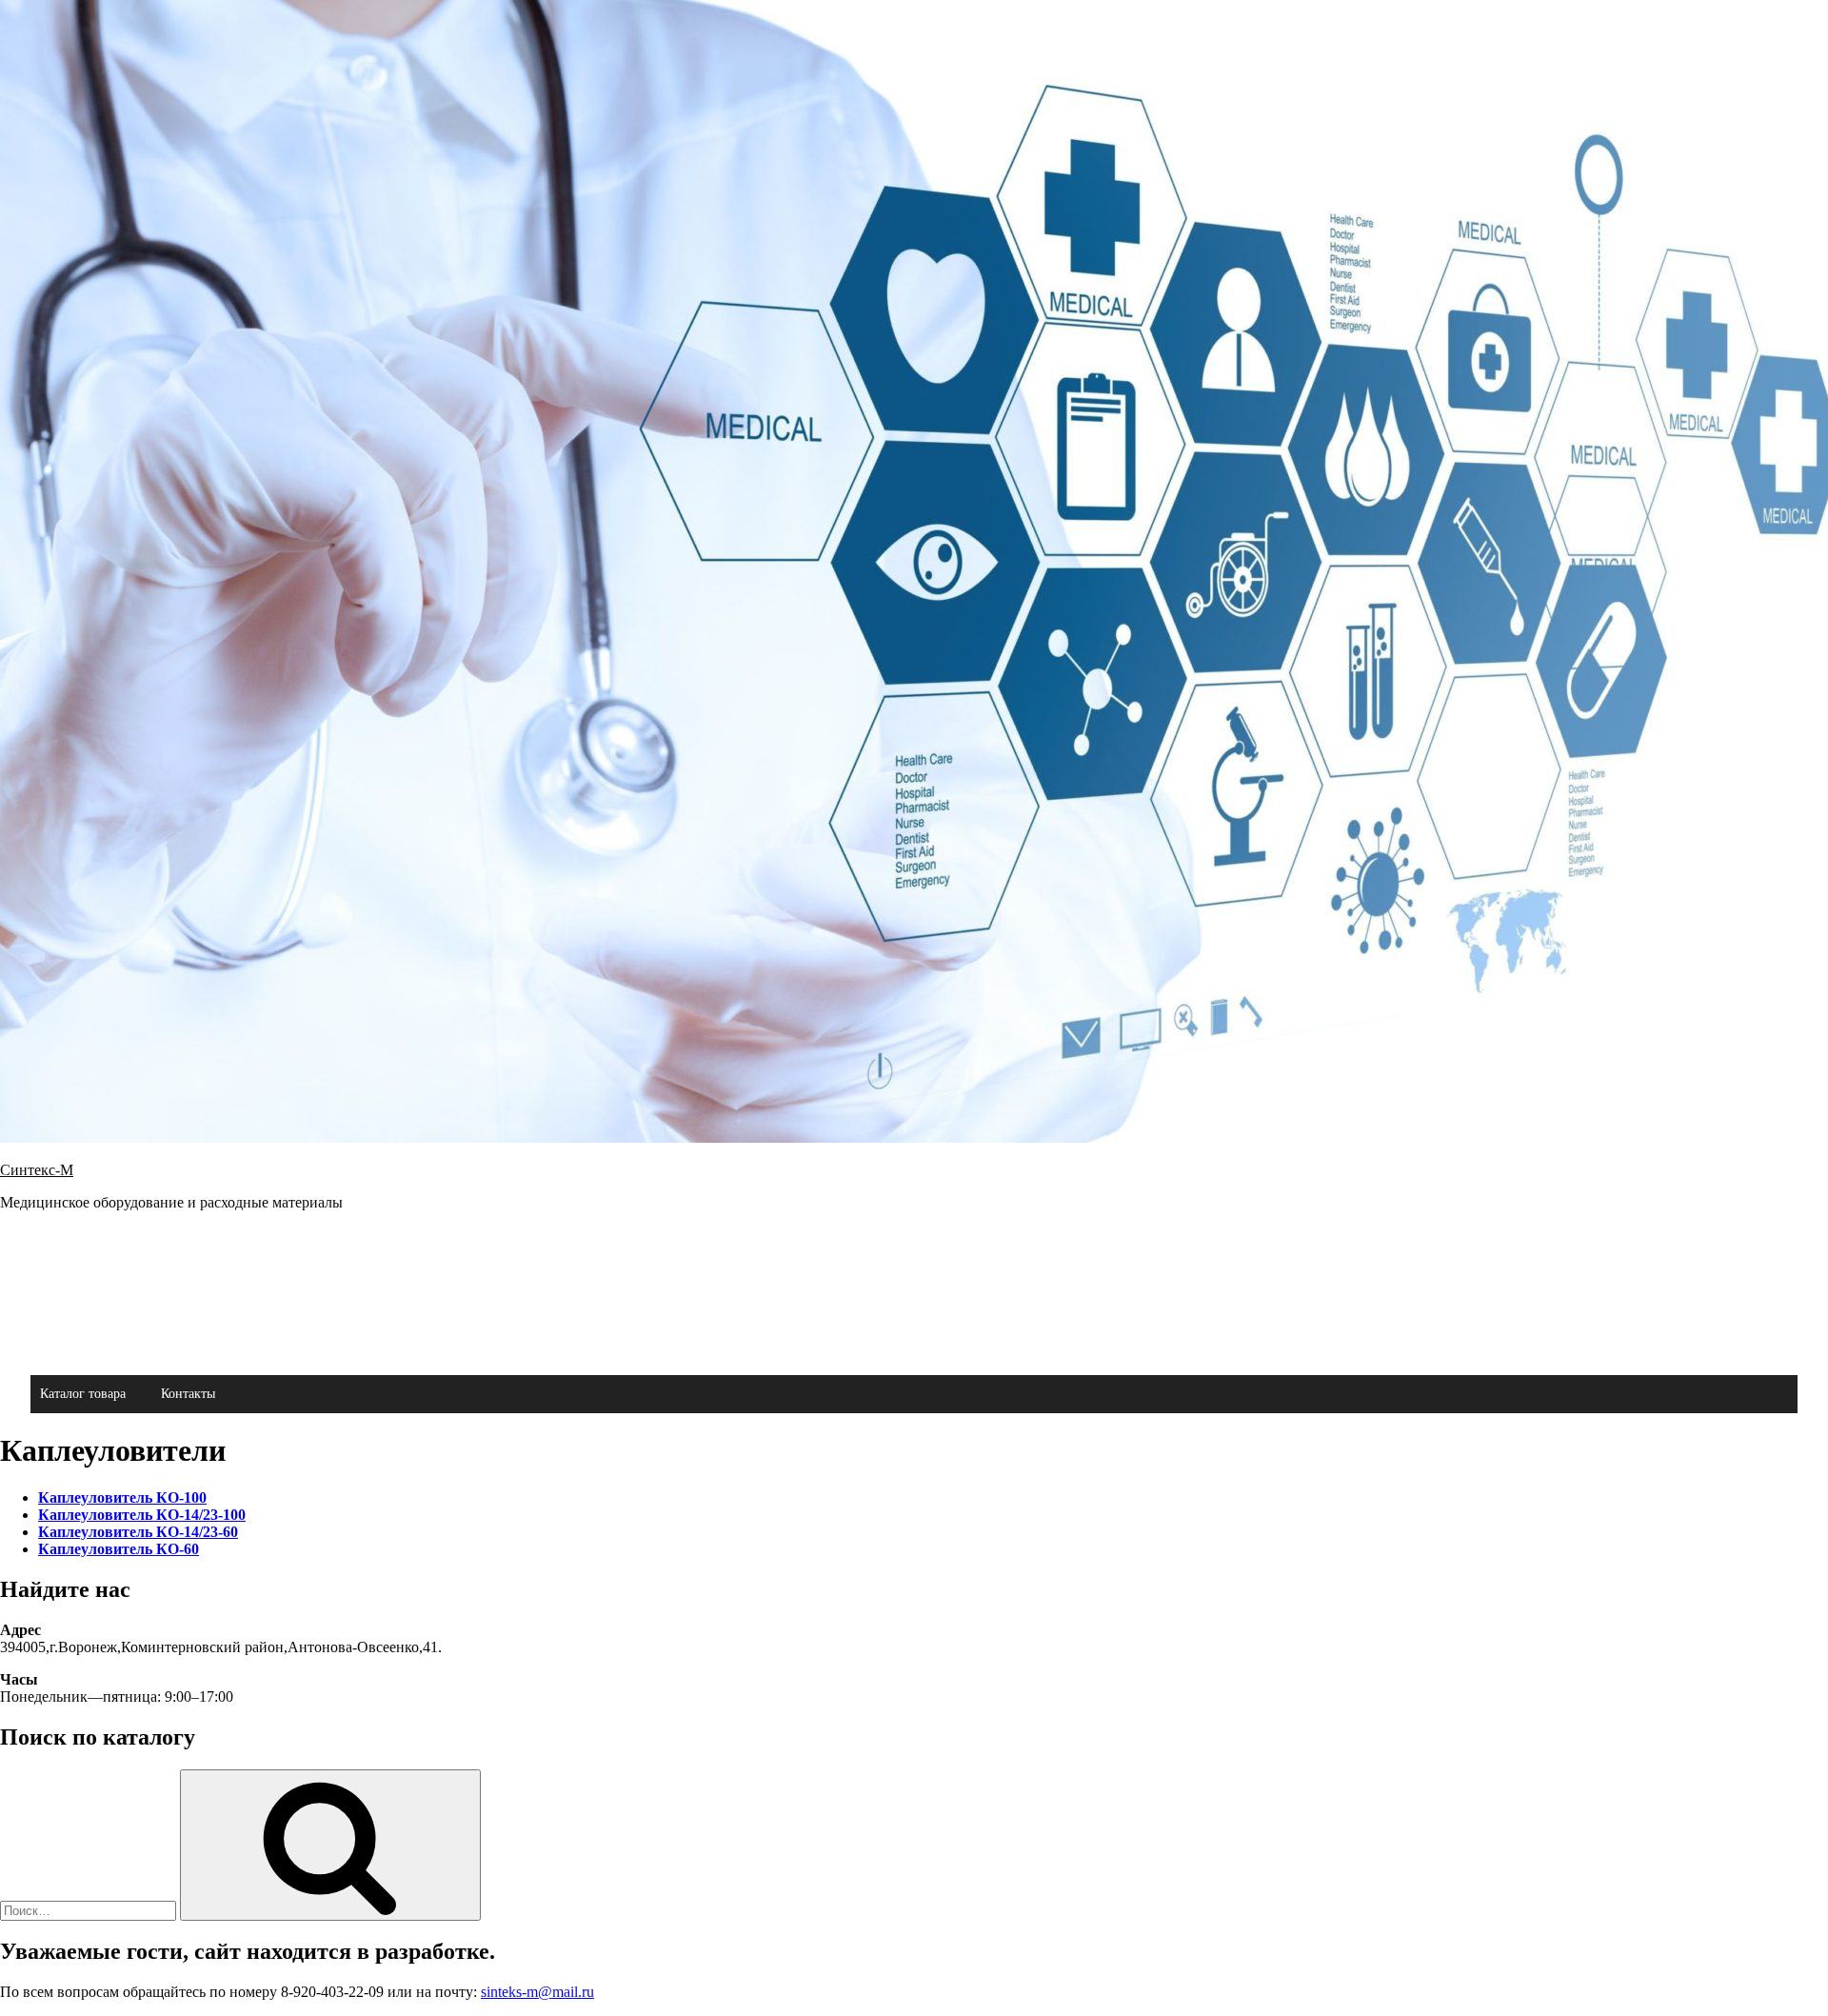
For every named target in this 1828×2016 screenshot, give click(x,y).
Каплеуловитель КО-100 (122, 1497)
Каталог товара (83, 1394)
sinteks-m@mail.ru (537, 1992)
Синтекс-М (37, 1170)
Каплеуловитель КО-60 (119, 1549)
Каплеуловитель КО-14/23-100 (142, 1515)
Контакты (188, 1394)
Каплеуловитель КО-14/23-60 (138, 1532)
